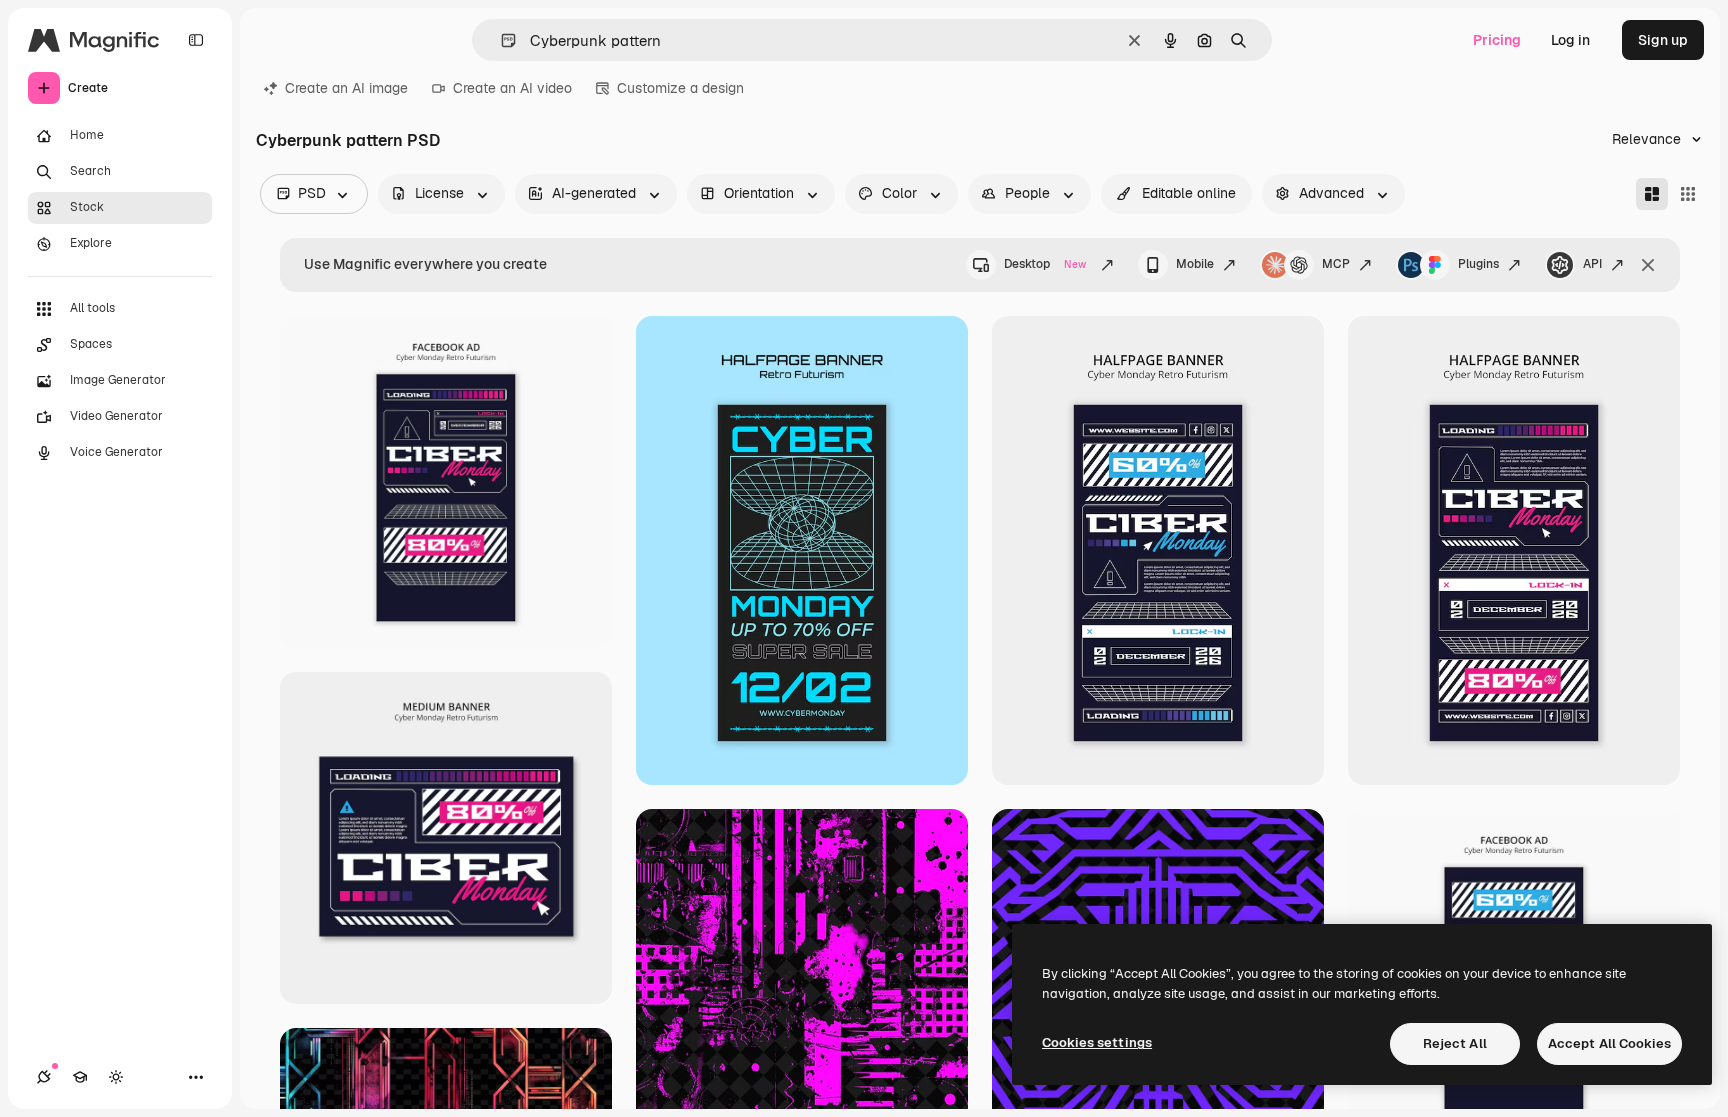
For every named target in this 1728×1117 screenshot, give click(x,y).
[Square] (1688, 194)
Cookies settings (1097, 1042)
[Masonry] (1652, 194)
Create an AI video (512, 88)
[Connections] (44, 1077)
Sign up (1663, 40)
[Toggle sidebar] (196, 40)
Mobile (1195, 264)
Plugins (1478, 264)
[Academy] (80, 1077)
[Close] (1648, 265)
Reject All (1455, 1043)
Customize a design (680, 88)
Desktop (1045, 264)
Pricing (1497, 40)
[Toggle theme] (116, 1077)
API (1592, 264)
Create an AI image (346, 88)
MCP (1336, 264)
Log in (1570, 40)
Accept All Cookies (1609, 1043)
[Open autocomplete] (500, 40)
